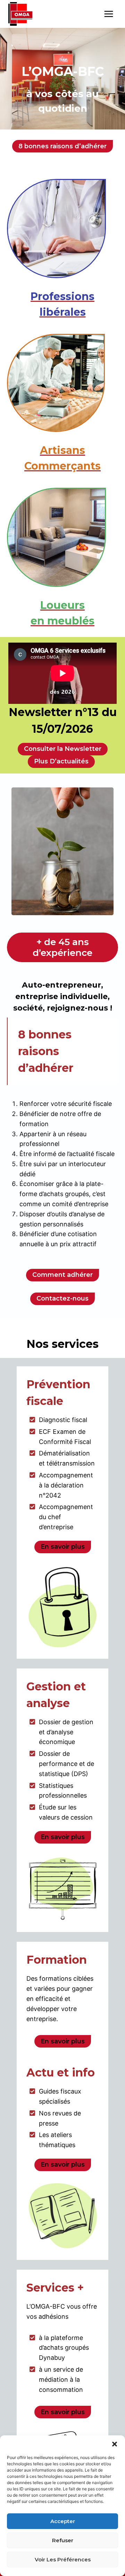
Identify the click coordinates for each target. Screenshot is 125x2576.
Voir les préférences (63, 2559)
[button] (115, 2444)
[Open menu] (109, 14)
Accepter (63, 2521)
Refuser (63, 2540)
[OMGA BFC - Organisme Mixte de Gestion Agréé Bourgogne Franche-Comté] (20, 14)
